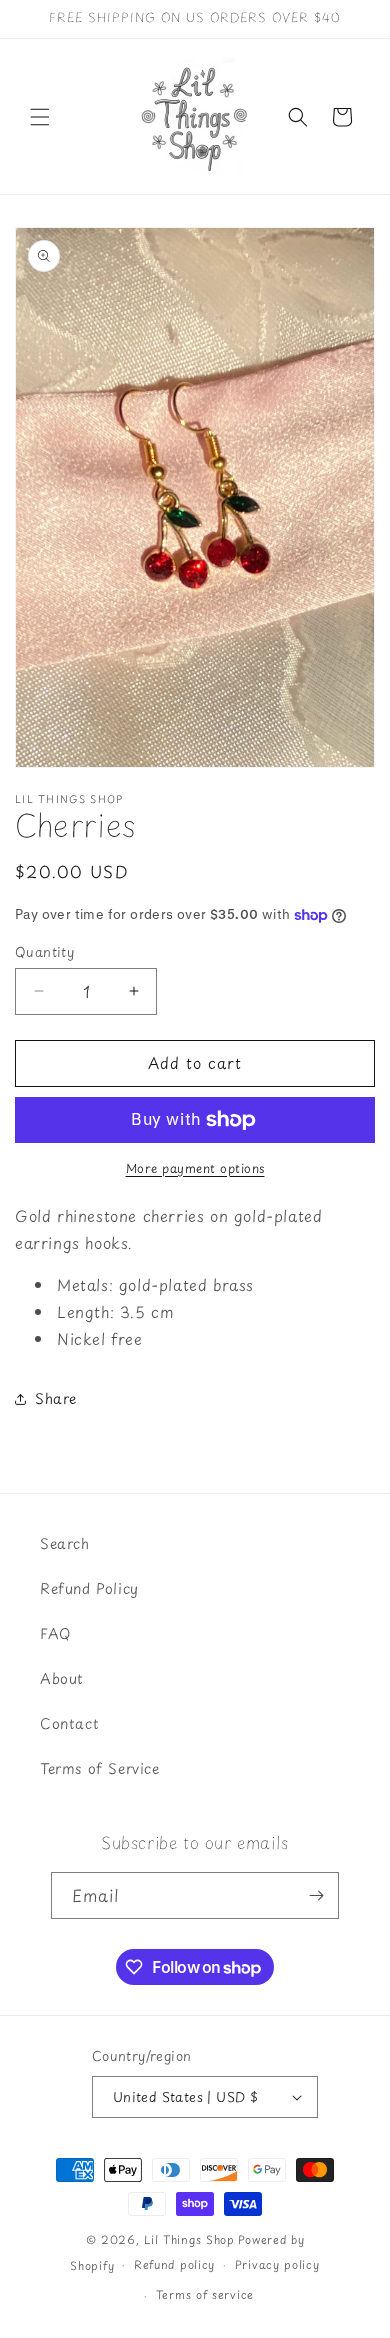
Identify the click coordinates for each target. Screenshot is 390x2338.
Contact (69, 1723)
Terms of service (205, 2294)
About (62, 1678)
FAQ (55, 1633)
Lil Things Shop (189, 2239)
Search (65, 1543)
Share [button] (56, 1398)
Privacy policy (277, 2264)
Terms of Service (100, 1768)
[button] (40, 117)
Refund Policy (89, 1588)
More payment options (195, 1168)
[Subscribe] (316, 1895)
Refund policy (174, 2264)
